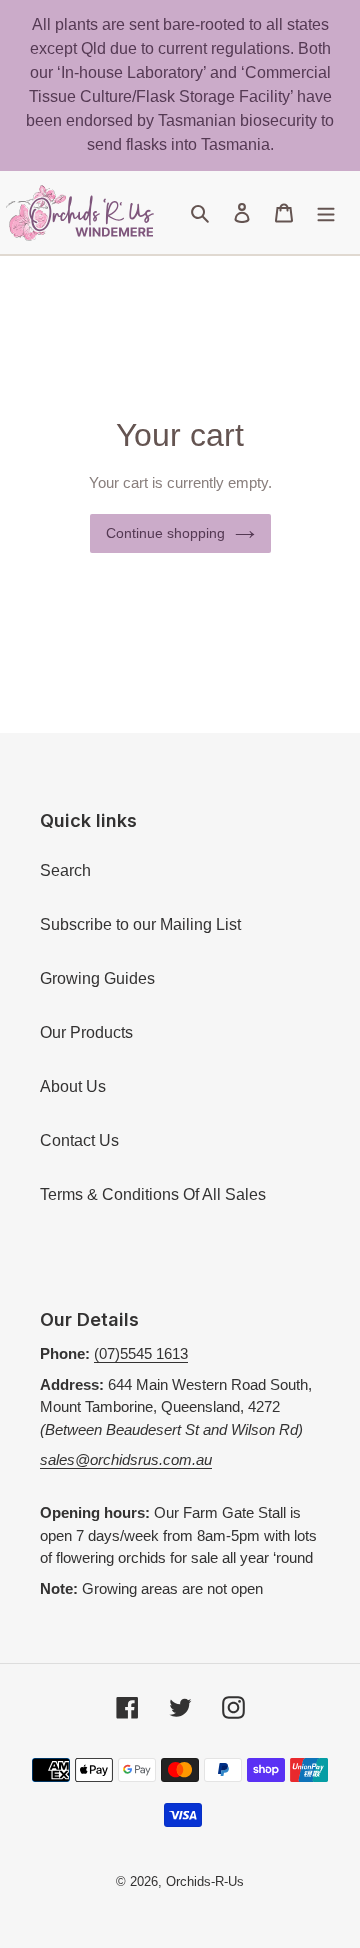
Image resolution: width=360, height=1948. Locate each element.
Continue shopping (165, 533)
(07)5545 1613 (141, 1353)
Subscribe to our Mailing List (140, 924)
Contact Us (79, 1140)
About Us (73, 1086)
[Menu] (326, 213)
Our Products (86, 1032)
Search (65, 870)
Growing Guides (97, 978)
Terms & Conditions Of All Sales (153, 1194)
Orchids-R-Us (205, 1881)
